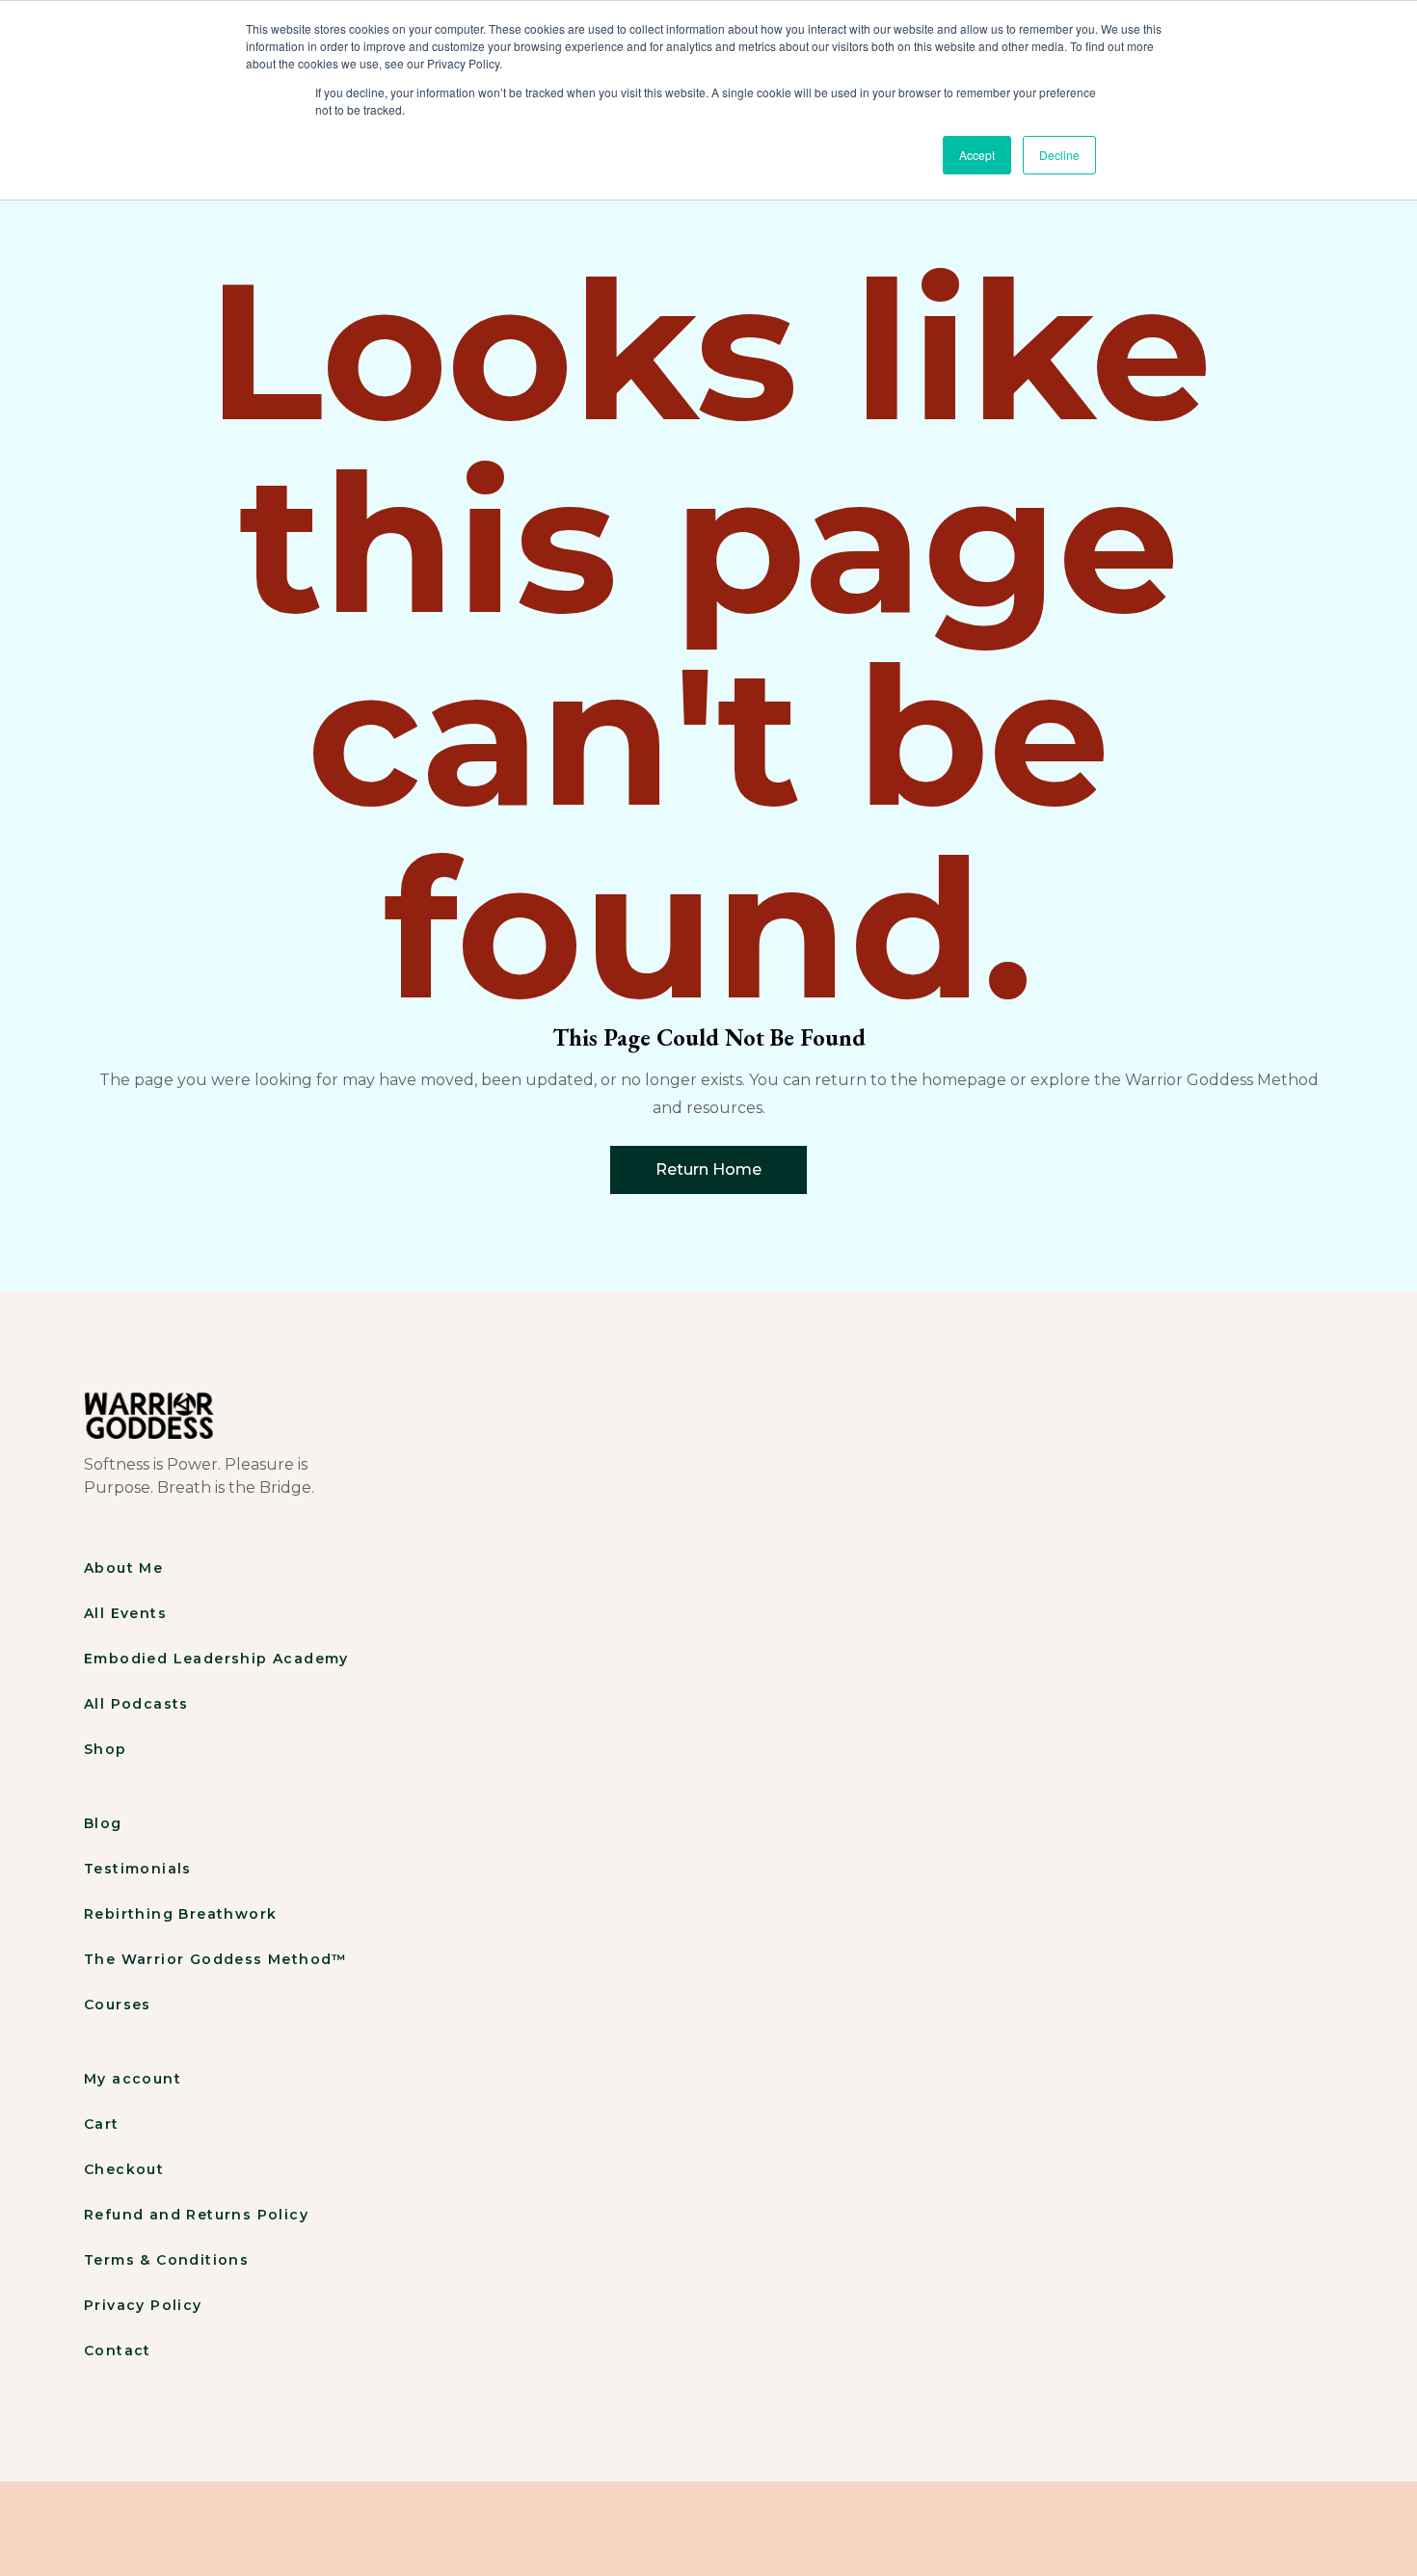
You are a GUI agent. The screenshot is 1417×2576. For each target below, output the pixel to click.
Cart (102, 2124)
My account (133, 2079)
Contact (118, 2350)
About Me (123, 1568)
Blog (103, 1823)
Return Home (708, 1169)
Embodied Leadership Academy (216, 1659)
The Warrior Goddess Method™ (216, 1959)
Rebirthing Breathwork (180, 1914)
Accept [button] (977, 155)
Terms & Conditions (166, 2260)
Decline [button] (1059, 155)
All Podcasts (136, 1704)
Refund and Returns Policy (196, 2215)
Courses (118, 2005)
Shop (106, 1749)
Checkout (124, 2169)
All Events (125, 1613)
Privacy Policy (143, 2305)
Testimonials (138, 1869)
